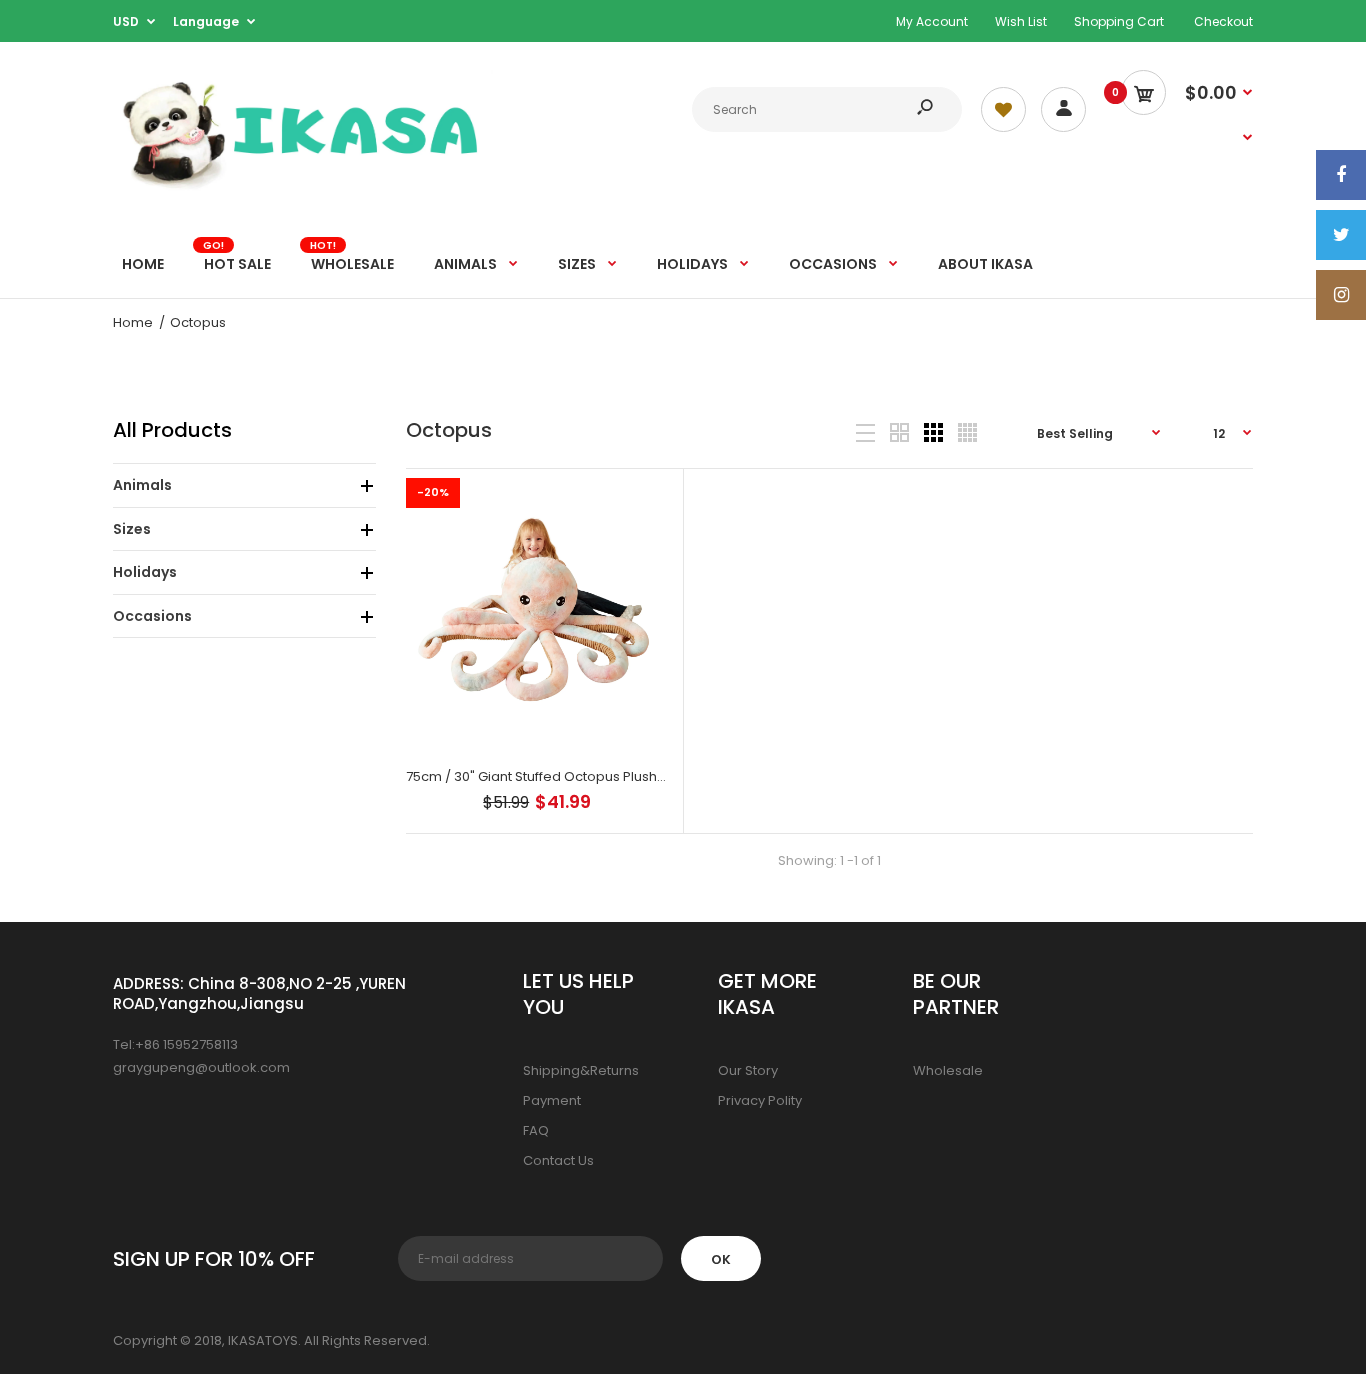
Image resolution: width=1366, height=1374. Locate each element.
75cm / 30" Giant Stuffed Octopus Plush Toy (544, 776)
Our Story (748, 1070)
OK (721, 1259)
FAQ (536, 1130)
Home (133, 322)
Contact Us (558, 1160)
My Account (932, 21)
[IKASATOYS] (303, 187)
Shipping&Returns (581, 1070)
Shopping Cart (1119, 21)
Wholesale (948, 1070)
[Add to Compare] (642, 503)
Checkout (1223, 21)
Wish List (1021, 21)
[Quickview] (643, 583)
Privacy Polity (760, 1100)
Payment (552, 1100)
